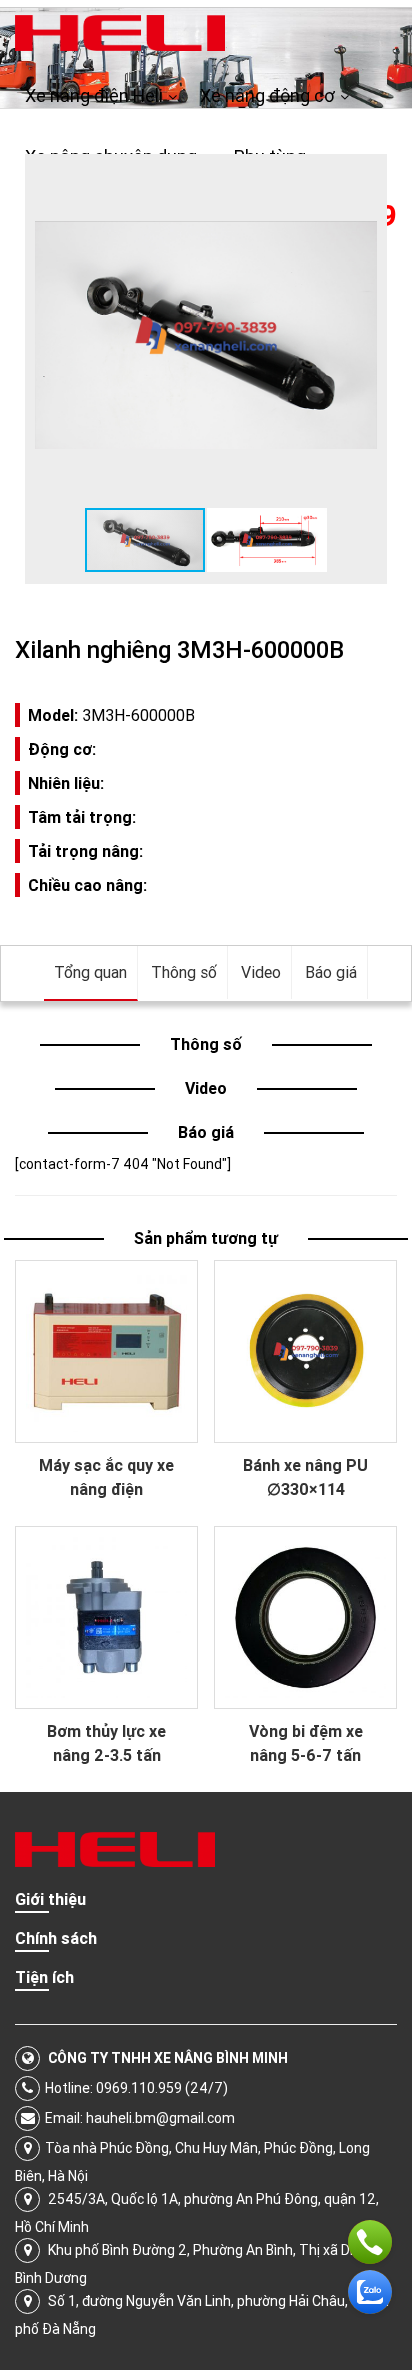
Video (261, 972)
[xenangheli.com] (120, 32)
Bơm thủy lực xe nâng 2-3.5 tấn (106, 1743)
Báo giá (331, 972)
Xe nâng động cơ (267, 95)
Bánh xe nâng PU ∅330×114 (305, 1477)
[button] (359, 182)
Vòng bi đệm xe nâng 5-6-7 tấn (306, 1743)
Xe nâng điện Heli (94, 95)
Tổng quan (90, 972)
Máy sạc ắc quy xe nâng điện (106, 1477)
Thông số (184, 972)
